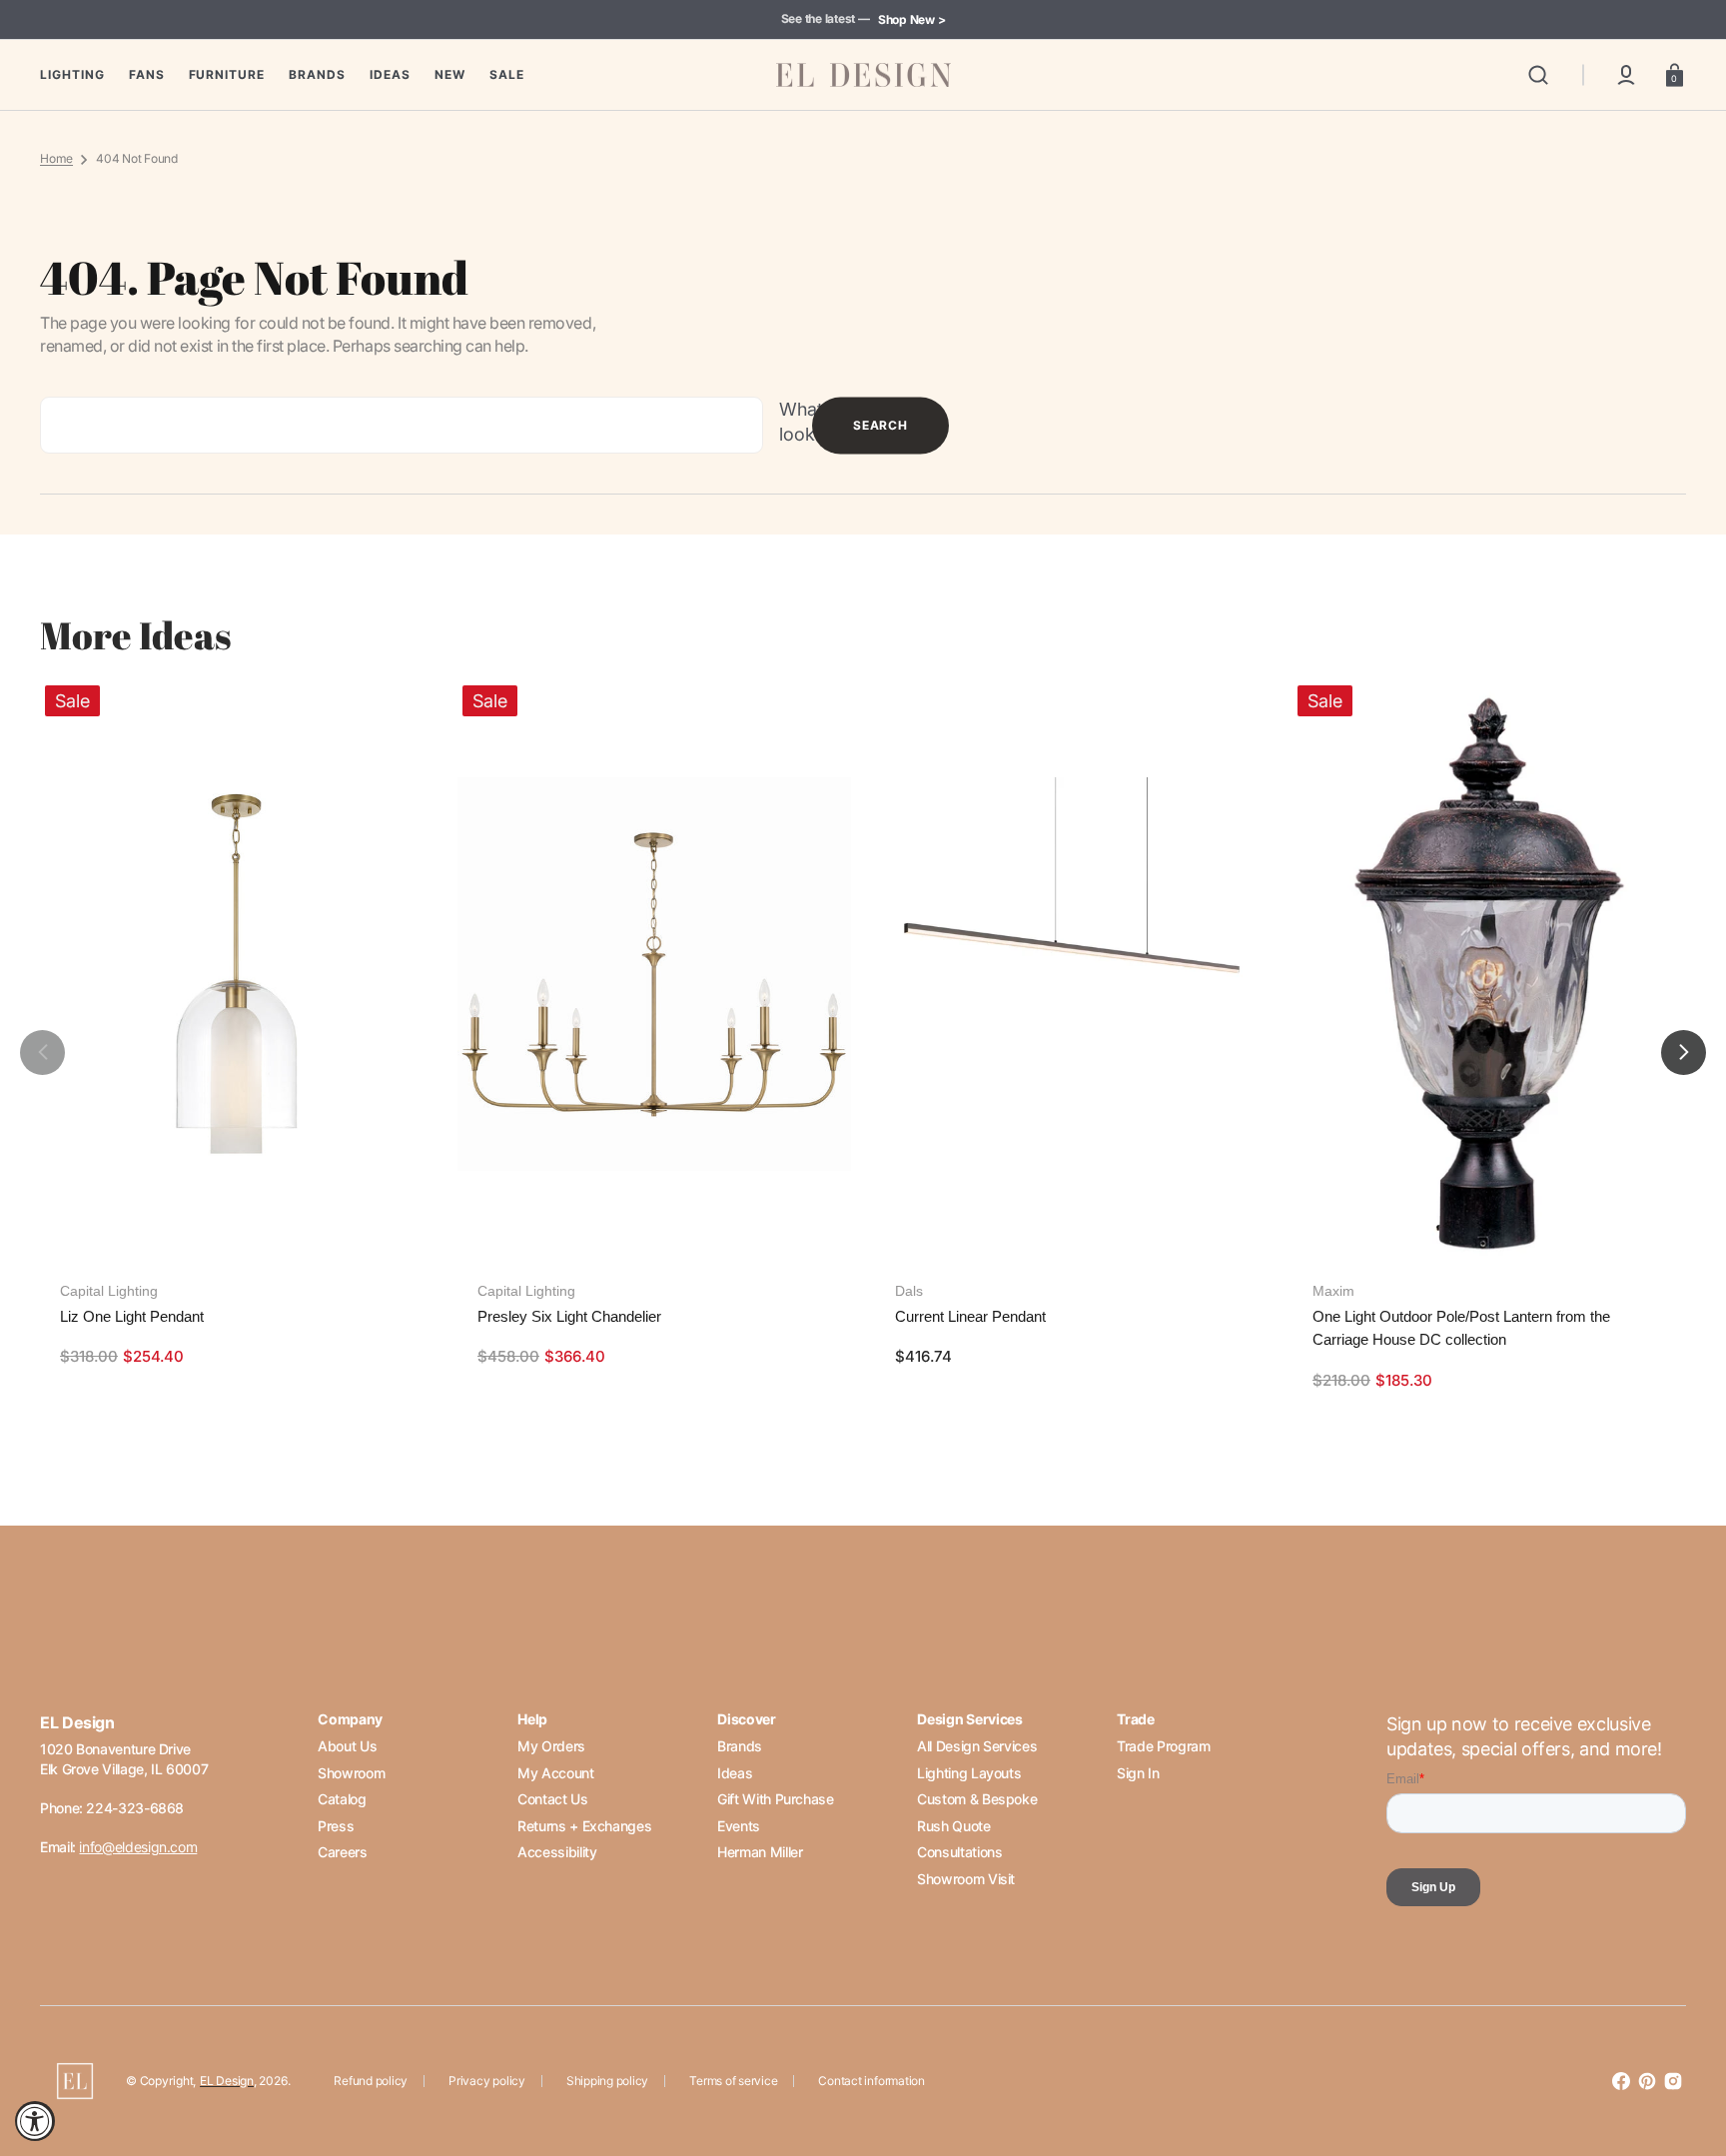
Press (336, 1826)
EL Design (227, 2081)
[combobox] (402, 425)
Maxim (1333, 1291)
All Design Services (977, 1746)
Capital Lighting (109, 1291)
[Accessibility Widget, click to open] (35, 2121)
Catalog (342, 1799)
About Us (347, 1746)
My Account (555, 1773)
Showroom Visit (966, 1879)
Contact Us (552, 1799)
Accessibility (557, 1852)
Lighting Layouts (969, 1773)
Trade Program (1163, 1746)
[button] (1538, 75)
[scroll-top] (1684, 2054)
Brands (740, 1746)
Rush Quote (953, 1826)
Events (739, 1826)
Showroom (351, 1773)
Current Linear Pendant (970, 1316)
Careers (342, 1852)
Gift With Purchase (776, 1799)
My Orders (551, 1746)
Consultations (959, 1852)
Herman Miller (760, 1852)
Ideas (735, 1773)
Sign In (1138, 1773)
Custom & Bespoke (977, 1799)
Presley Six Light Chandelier (569, 1316)
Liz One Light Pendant (132, 1316)
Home (56, 158)
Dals (909, 1291)
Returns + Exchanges (584, 1826)
